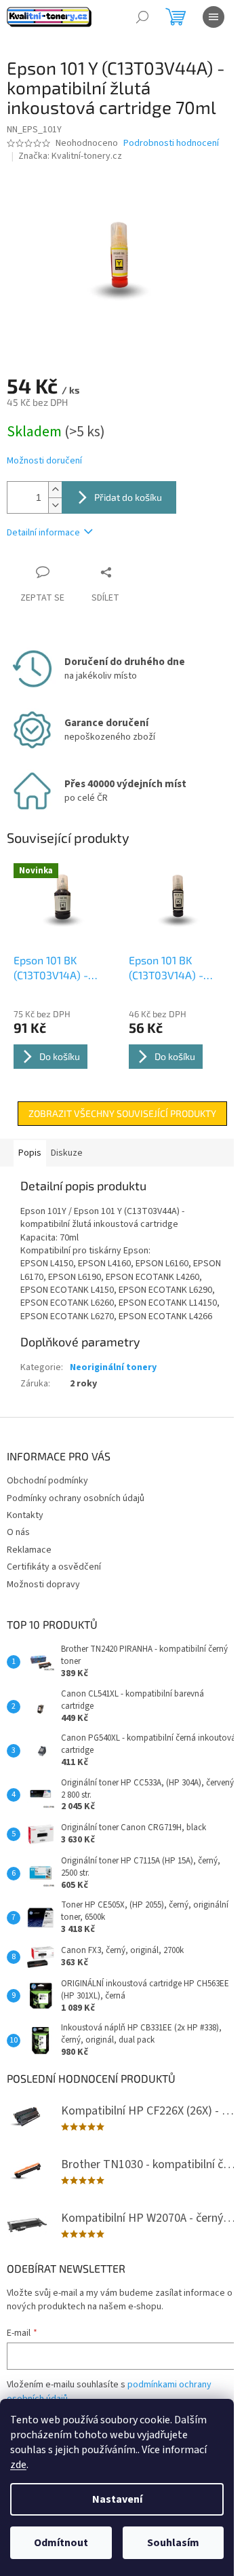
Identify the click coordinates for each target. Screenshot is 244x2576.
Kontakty (25, 1515)
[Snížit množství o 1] (55, 505)
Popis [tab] (30, 1153)
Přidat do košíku (128, 497)
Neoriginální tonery (113, 1367)
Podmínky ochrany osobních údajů (76, 1498)
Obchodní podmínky (47, 1481)
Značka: (70, 156)
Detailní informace (43, 533)
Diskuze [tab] (67, 1153)
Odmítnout (61, 2543)
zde (18, 2465)
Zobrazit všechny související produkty (122, 1113)
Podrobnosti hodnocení (171, 144)
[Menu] (213, 17)
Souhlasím (173, 2543)
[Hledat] (142, 17)
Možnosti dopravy (43, 1585)
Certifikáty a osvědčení (54, 1567)
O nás (18, 1532)
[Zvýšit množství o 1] (55, 490)
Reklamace (29, 1550)
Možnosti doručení (44, 461)
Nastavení (117, 2499)
